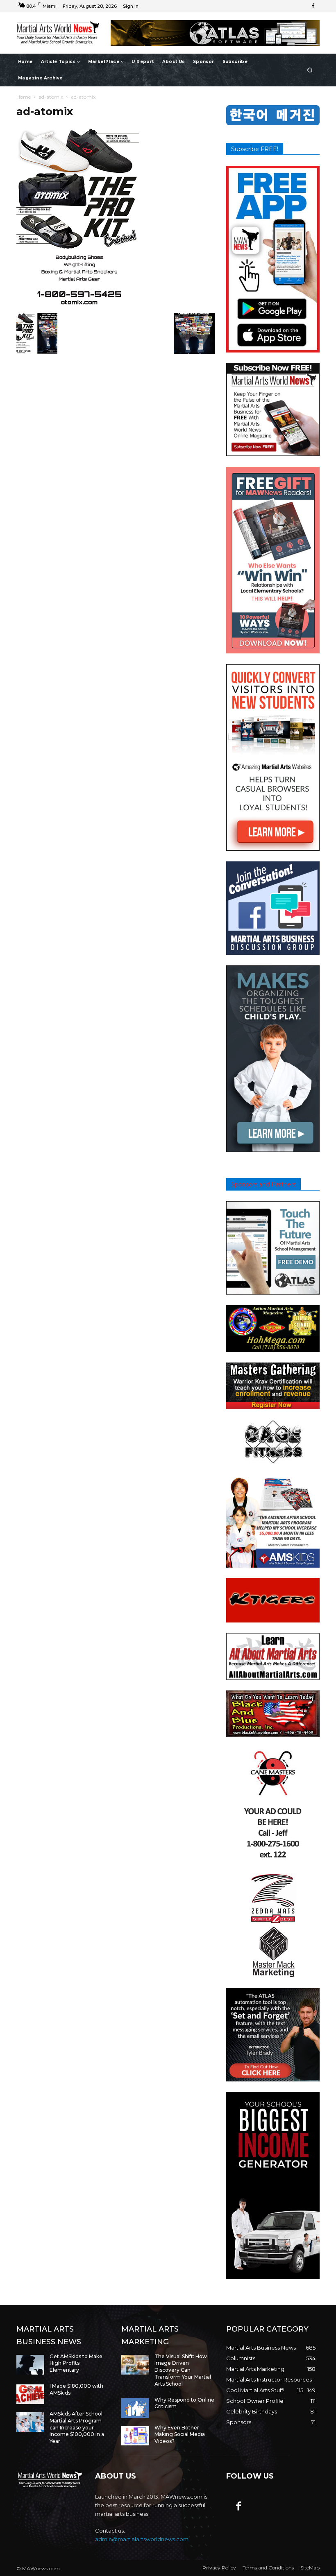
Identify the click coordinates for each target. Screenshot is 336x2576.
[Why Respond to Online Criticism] (135, 2408)
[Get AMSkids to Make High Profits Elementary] (30, 2365)
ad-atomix (51, 97)
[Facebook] (313, 6)
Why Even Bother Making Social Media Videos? (180, 2435)
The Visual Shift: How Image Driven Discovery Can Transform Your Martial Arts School (183, 2370)
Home (24, 97)
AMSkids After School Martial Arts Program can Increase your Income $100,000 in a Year (77, 2427)
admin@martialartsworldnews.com (142, 2539)
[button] (310, 70)
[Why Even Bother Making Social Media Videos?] (135, 2436)
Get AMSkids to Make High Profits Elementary (76, 2363)
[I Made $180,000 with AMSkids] (30, 2394)
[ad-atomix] (78, 304)
